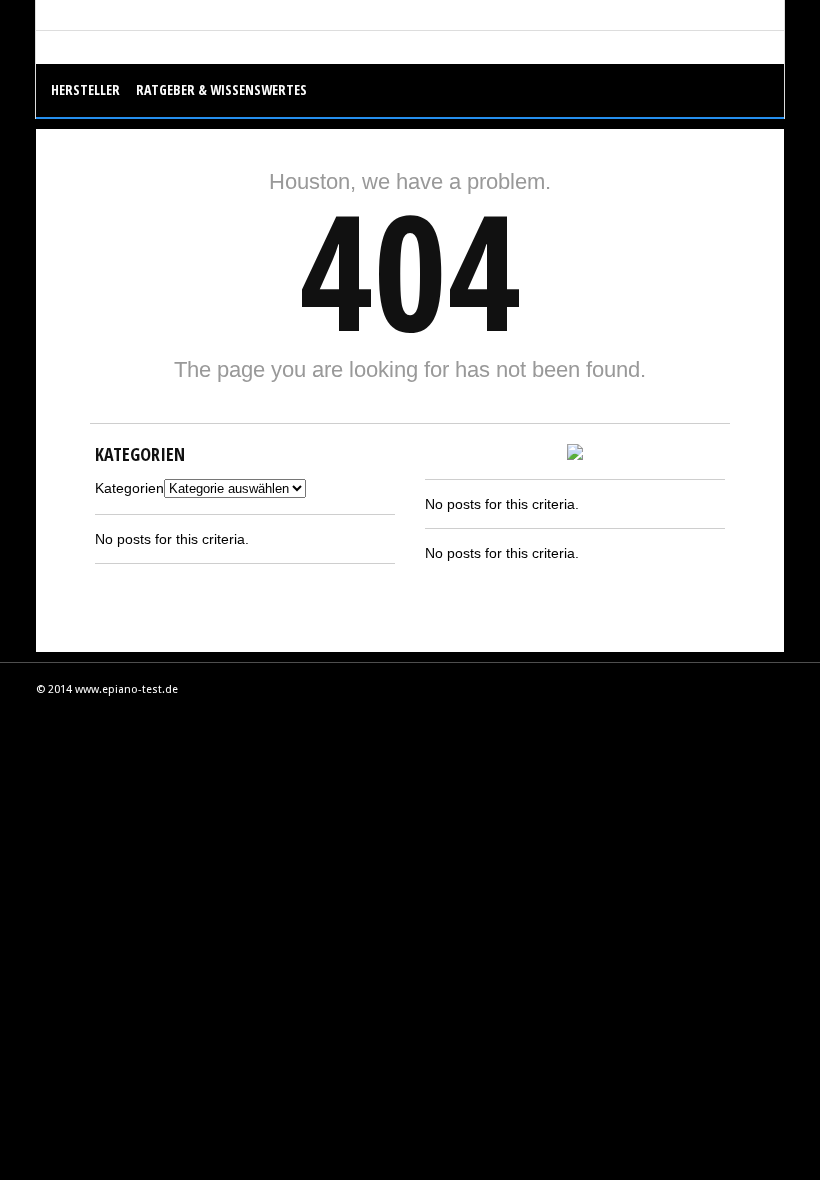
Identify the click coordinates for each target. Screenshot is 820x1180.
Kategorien (129, 488)
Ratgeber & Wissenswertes (221, 89)
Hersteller (85, 89)
